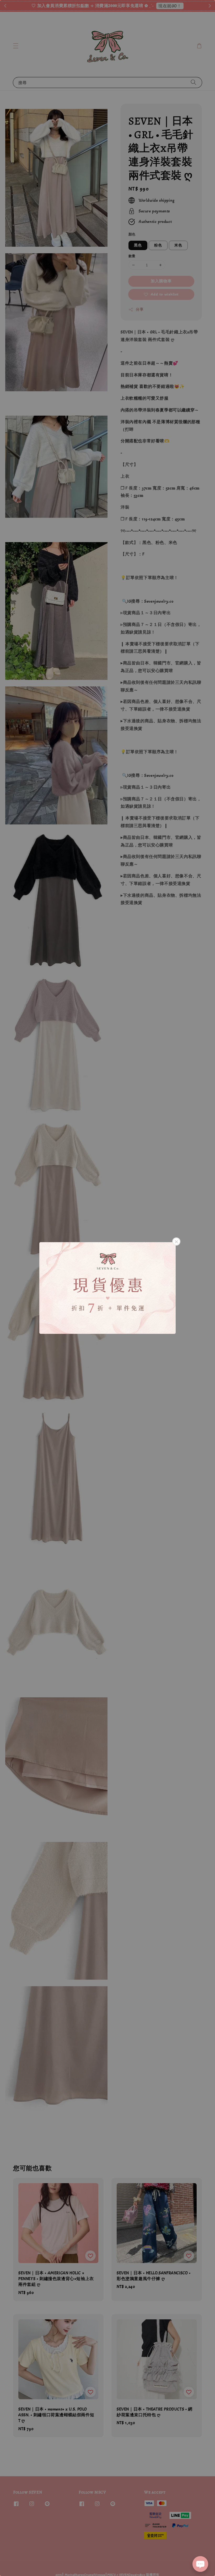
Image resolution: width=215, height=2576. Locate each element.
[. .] (107, 1288)
